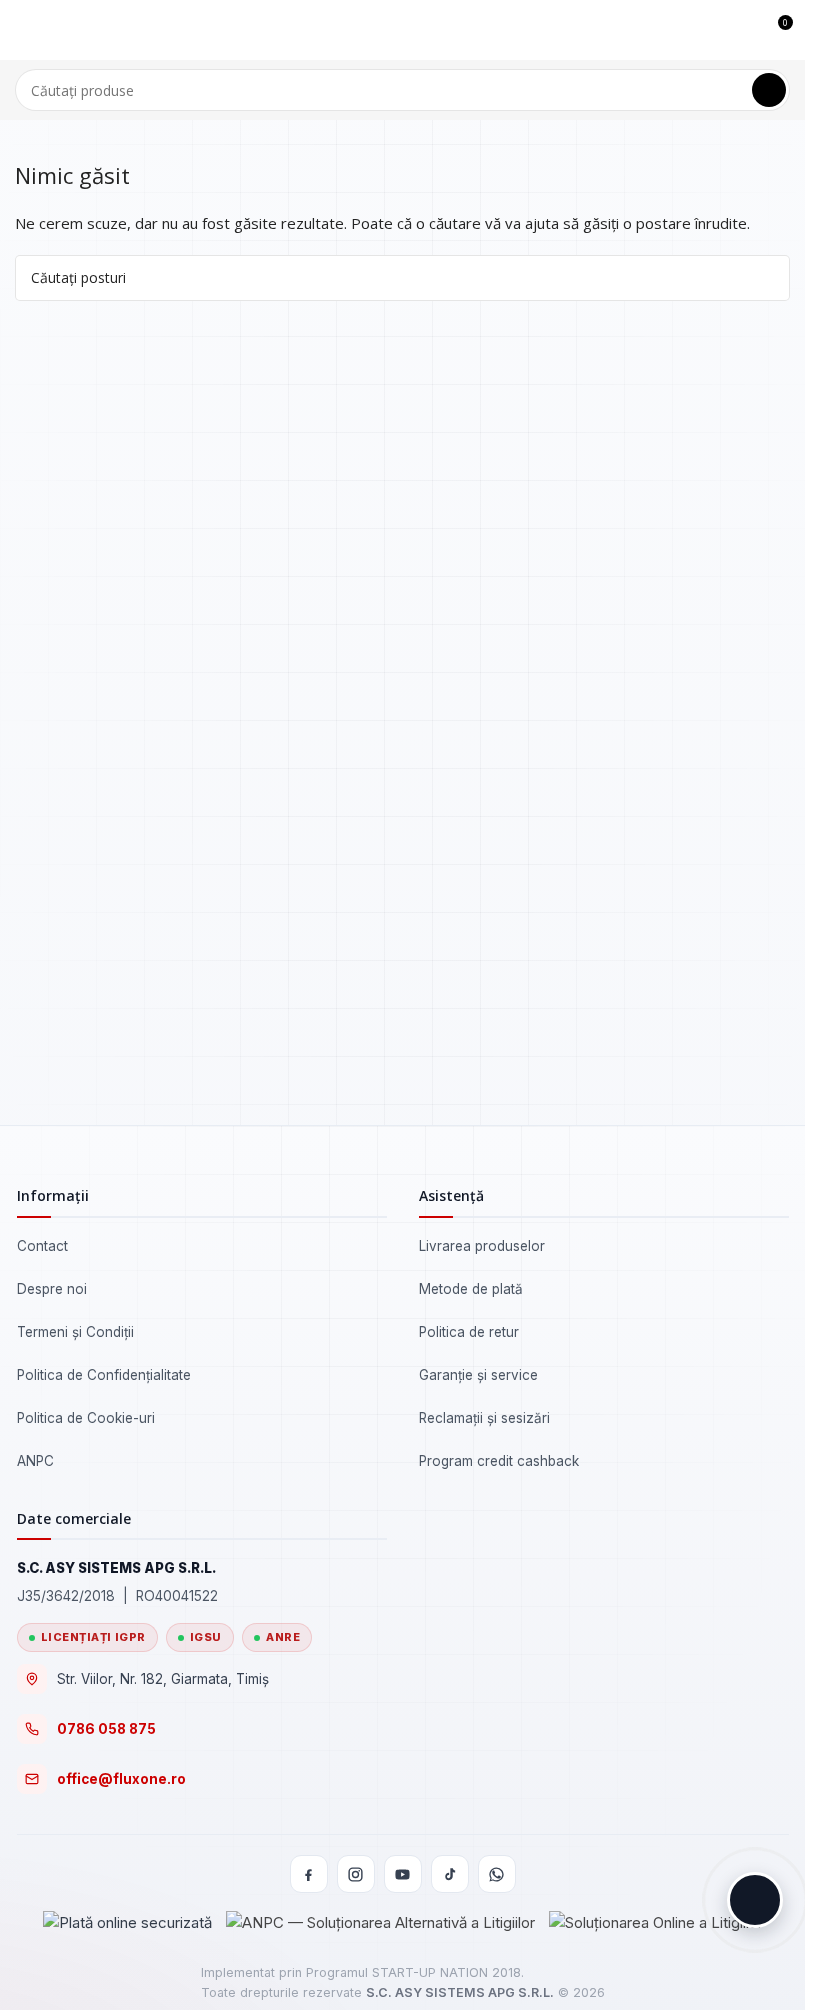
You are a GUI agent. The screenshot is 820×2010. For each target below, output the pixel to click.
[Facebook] (309, 1874)
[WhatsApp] (497, 1874)
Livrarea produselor (482, 1246)
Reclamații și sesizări (484, 1418)
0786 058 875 (106, 1729)
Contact (42, 1246)
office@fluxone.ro (121, 1779)
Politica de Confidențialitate (104, 1375)
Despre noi (52, 1289)
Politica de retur (469, 1332)
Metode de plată (471, 1289)
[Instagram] (356, 1874)
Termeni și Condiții (75, 1332)
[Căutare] (769, 90)
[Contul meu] (740, 30)
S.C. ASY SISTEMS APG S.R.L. (460, 1992)
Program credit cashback (499, 1461)
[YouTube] (403, 1874)
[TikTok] (450, 1874)
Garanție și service (478, 1375)
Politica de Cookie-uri (86, 1418)
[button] (755, 1900)
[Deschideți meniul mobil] (23, 30)
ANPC (35, 1461)
